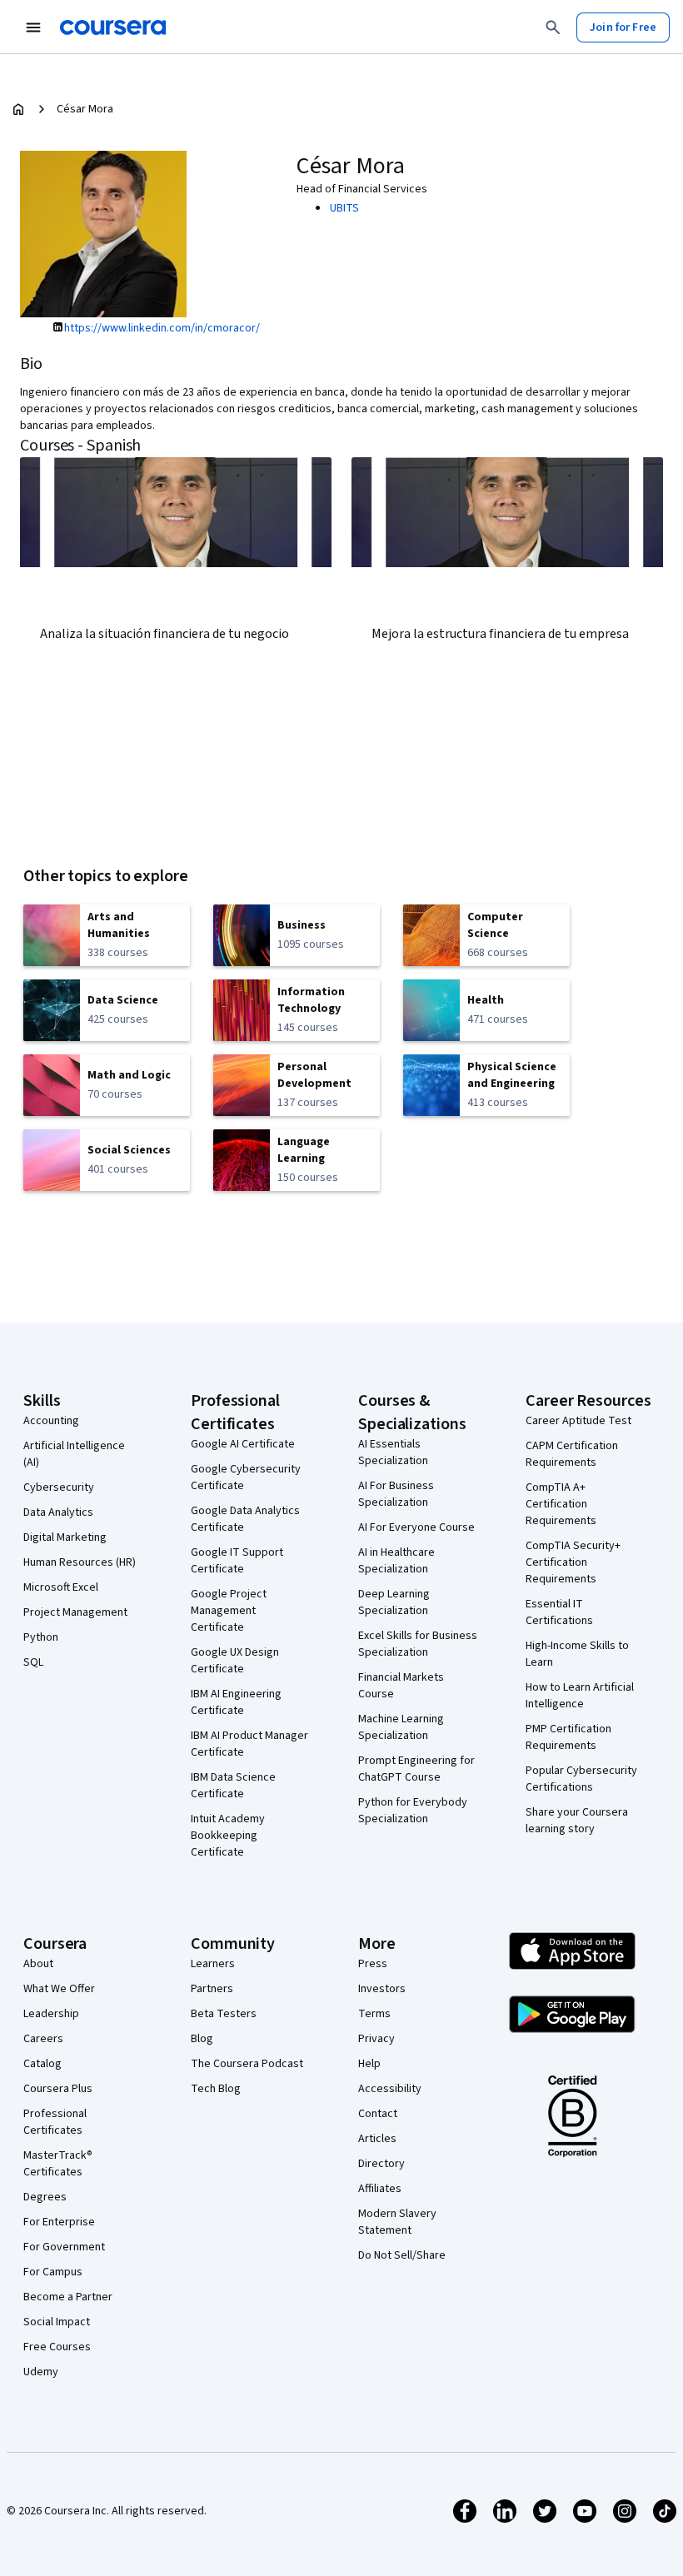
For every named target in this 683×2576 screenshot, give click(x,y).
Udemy (41, 2372)
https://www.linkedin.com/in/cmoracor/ (162, 328)
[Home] (18, 109)
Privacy (376, 2039)
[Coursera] (113, 27)
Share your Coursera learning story (577, 1821)
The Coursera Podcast (247, 2064)
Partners (212, 1989)
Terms (374, 2014)
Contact (378, 2114)
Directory (381, 2164)
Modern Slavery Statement (397, 2222)
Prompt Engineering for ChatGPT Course (416, 1769)
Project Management (75, 1612)
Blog (202, 2039)
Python (41, 1637)
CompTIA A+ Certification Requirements (561, 1504)
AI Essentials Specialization (393, 1452)
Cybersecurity (59, 1487)
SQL (33, 1662)
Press (373, 1964)
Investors (382, 1989)
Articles (377, 2139)
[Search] (553, 27)
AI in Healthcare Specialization (396, 1561)
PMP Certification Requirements (568, 1737)
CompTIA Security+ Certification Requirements (573, 1562)
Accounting (51, 1421)
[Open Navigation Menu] (33, 27)
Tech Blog (216, 2089)
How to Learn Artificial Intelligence (580, 1696)
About (38, 1964)
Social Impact (57, 2322)
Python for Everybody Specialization (413, 1811)
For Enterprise (59, 2222)
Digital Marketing (65, 1537)
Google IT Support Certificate (237, 1561)
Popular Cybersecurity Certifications (581, 1779)
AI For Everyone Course (416, 1527)
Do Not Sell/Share (402, 2255)
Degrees (45, 2197)
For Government (64, 2247)
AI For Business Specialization (396, 1494)
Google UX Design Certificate (235, 1661)
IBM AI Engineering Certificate (236, 1702)
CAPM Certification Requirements (572, 1454)
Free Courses (57, 2347)
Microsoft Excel (61, 1587)
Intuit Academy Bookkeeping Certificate (228, 1836)
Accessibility (390, 2089)
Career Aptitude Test (578, 1421)
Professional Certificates (55, 2122)
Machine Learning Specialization (401, 1727)
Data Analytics (58, 1512)
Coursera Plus (58, 2089)
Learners (213, 1964)
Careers (43, 2039)
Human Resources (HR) (80, 1562)
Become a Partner (68, 2297)
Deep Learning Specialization (394, 1602)
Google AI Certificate (243, 1444)
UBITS (344, 208)
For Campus (53, 2272)
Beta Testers (224, 2014)
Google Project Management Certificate (229, 1611)
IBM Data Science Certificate (233, 1786)
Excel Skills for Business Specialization (418, 1644)
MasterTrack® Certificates (58, 2164)
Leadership (51, 2014)
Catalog (42, 2064)
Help (369, 2064)
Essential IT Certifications (559, 1612)
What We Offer (59, 1989)
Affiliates (380, 2189)
